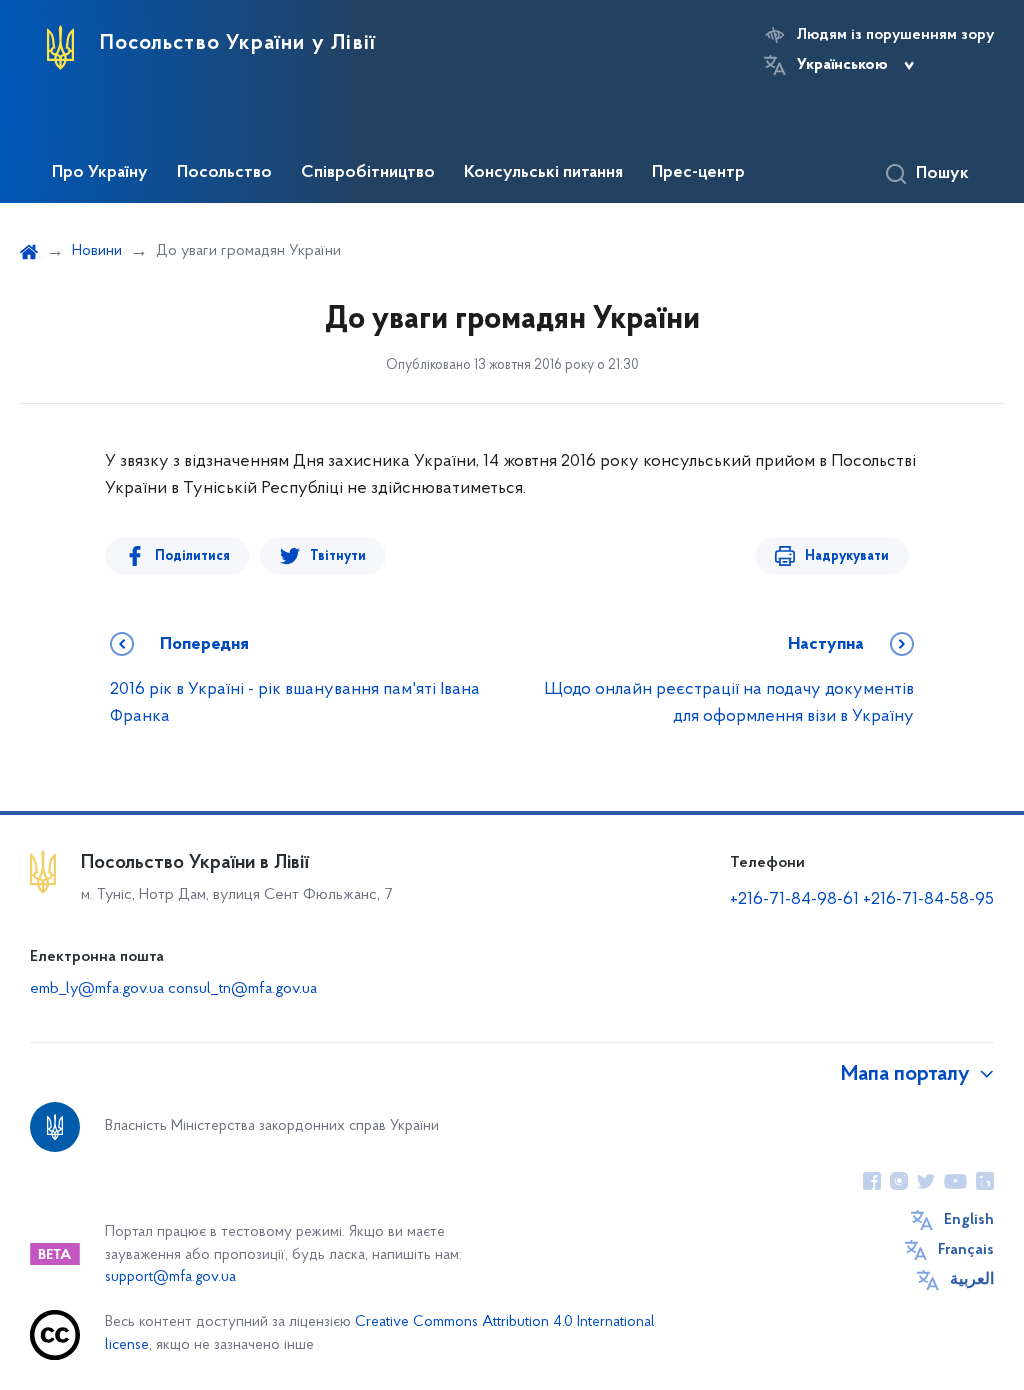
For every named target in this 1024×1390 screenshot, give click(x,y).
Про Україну (100, 173)
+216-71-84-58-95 (928, 900)
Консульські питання (543, 173)
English (969, 1220)
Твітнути (338, 556)
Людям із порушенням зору (895, 35)
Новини (97, 251)
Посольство (224, 173)
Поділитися (192, 556)
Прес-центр (698, 173)
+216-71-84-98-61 (794, 900)
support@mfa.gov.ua (170, 1277)
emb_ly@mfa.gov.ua (97, 989)
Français (966, 1250)
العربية (972, 1280)
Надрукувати (847, 556)
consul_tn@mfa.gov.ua (242, 989)
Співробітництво (368, 173)
